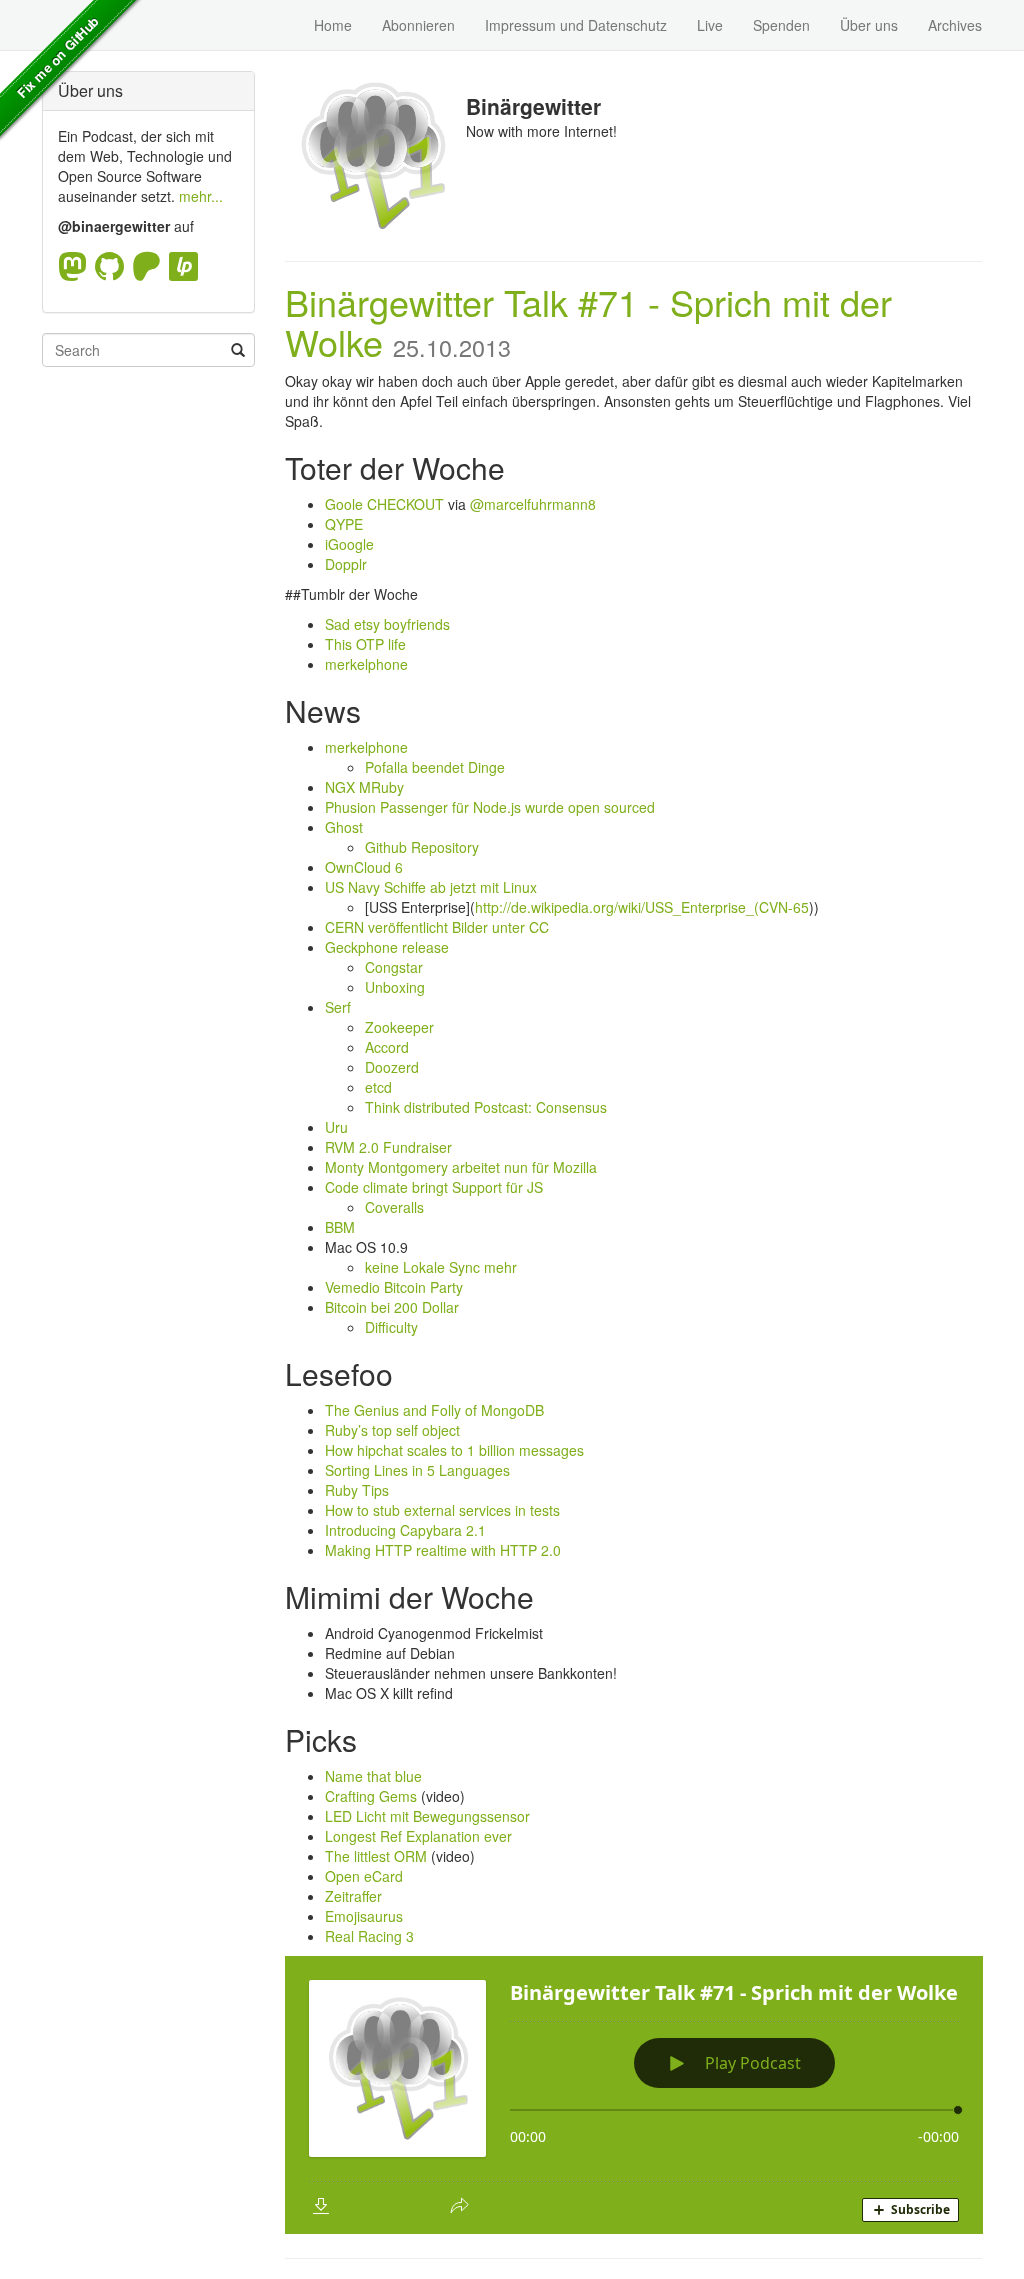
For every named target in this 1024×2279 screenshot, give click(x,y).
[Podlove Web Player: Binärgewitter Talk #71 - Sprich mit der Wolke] (634, 2095)
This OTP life (365, 644)
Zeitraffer (353, 1896)
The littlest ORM (376, 1856)
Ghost (344, 827)
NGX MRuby (364, 787)
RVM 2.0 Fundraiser (388, 1147)
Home (333, 25)
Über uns (869, 25)
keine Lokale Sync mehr (441, 1267)
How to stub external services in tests (442, 1510)
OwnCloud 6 (364, 867)
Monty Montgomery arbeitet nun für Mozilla (461, 1167)
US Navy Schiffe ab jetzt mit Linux (431, 887)
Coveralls (394, 1207)
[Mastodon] (76, 266)
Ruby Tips (357, 1490)
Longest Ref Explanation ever (418, 1836)
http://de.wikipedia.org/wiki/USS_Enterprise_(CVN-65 (642, 907)
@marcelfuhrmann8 (533, 504)
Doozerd (392, 1067)
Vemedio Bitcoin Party (394, 1287)
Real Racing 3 (369, 1936)
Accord (387, 1047)
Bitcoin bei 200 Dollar (392, 1307)
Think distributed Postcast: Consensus (486, 1107)
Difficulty (391, 1327)
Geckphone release (387, 947)
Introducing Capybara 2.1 (405, 1530)
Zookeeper (399, 1027)
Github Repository (422, 847)
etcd (378, 1087)
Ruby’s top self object (392, 1430)
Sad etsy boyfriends (387, 624)
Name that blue (373, 1776)
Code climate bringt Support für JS (434, 1187)
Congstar (394, 967)
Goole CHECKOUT (384, 504)
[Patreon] (150, 266)
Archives (955, 25)
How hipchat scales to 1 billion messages (454, 1450)
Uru (336, 1127)
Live (710, 25)
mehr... (201, 196)
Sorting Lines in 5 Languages (417, 1470)
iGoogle (349, 544)
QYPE (344, 524)
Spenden (781, 25)
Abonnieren (418, 25)
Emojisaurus (364, 1916)
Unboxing (395, 987)
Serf (338, 1007)
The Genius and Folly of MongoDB (434, 1410)
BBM (340, 1227)
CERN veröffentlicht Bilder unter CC (437, 927)
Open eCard (364, 1876)
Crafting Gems (371, 1796)
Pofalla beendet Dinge (435, 767)
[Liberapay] (183, 266)
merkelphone (366, 664)
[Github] (113, 266)
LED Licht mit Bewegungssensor (427, 1816)
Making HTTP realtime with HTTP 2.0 (443, 1550)
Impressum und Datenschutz (576, 25)
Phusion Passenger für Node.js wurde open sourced (490, 807)
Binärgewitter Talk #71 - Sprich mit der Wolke (588, 321)
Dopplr (346, 564)
